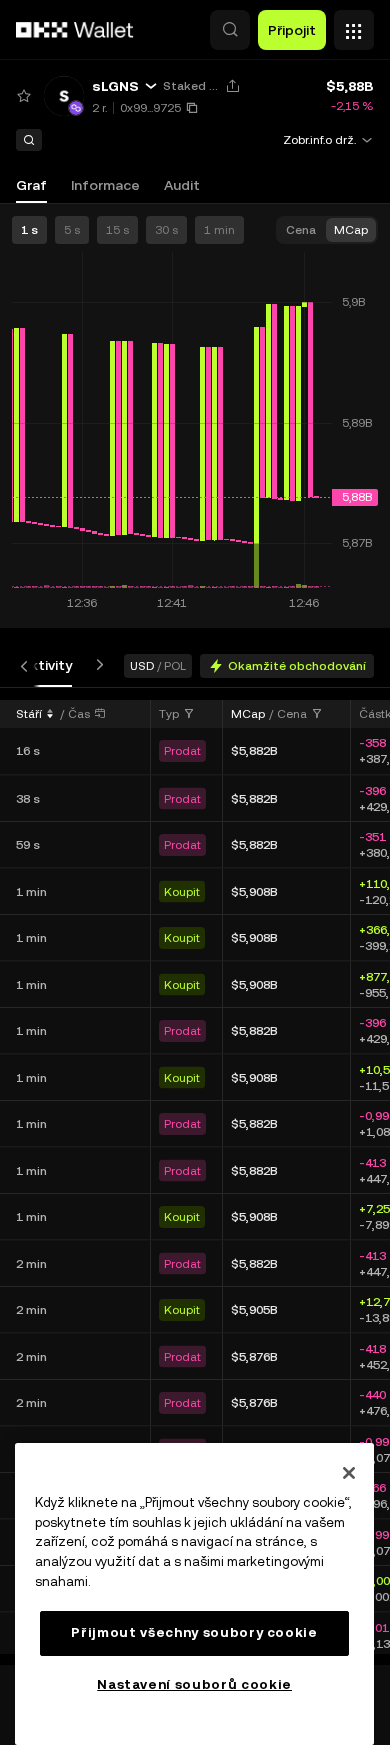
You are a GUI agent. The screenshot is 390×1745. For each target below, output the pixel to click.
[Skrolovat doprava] (96, 665)
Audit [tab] (182, 185)
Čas (79, 714)
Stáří (29, 714)
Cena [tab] (301, 230)
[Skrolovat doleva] (28, 665)
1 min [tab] (219, 230)
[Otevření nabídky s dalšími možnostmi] (354, 25)
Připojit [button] (292, 30)
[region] (194, 1594)
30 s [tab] (166, 230)
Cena (292, 714)
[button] (230, 30)
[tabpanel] (195, 1176)
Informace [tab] (105, 185)
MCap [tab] (351, 230)
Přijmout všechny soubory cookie (194, 1632)
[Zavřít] (349, 1473)
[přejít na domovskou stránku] (75, 30)
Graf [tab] (31, 185)
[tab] (46, 665)
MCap (248, 714)
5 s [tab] (72, 230)
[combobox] (177, 714)
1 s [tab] (29, 230)
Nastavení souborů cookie (194, 1684)
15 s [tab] (117, 230)
